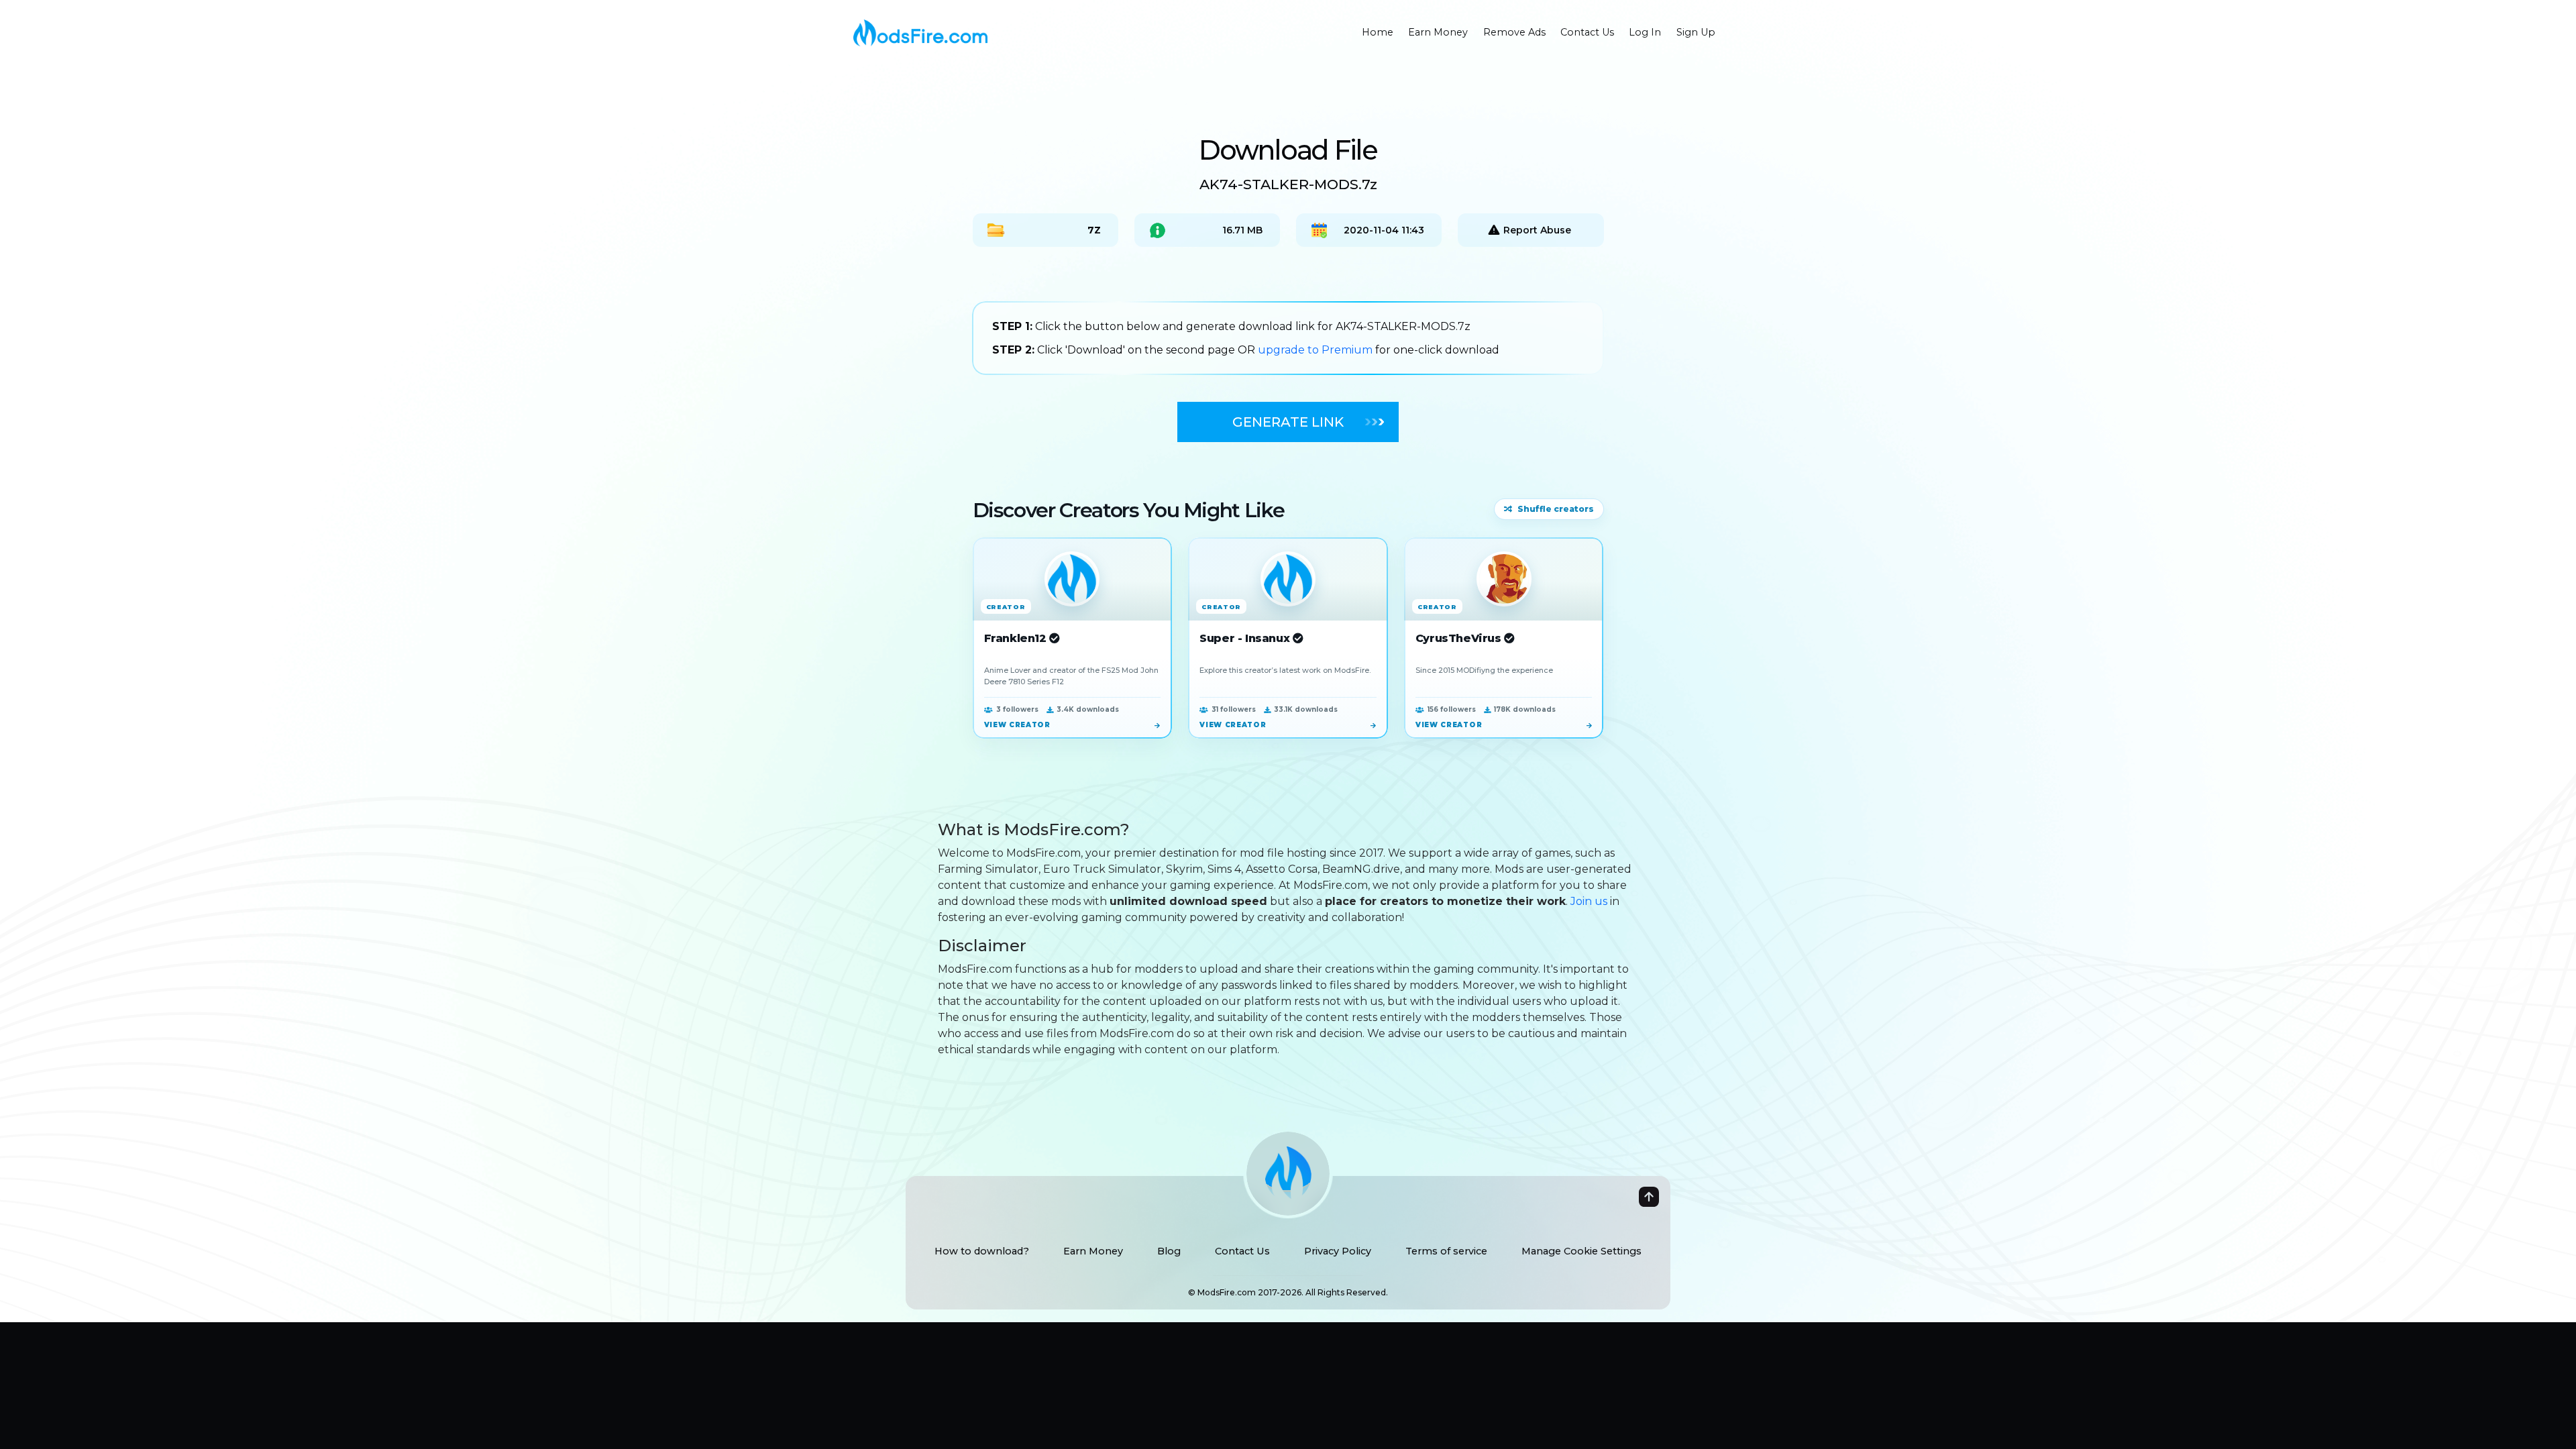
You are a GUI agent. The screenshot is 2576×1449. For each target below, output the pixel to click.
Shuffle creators (1556, 509)
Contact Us (1242, 1251)
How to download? (982, 1251)
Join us (1589, 901)
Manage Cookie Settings (1581, 1251)
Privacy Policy (1338, 1251)
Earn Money (1093, 1251)
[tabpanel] (1288, 338)
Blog (1169, 1251)
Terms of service (1446, 1251)
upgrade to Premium (1317, 350)
